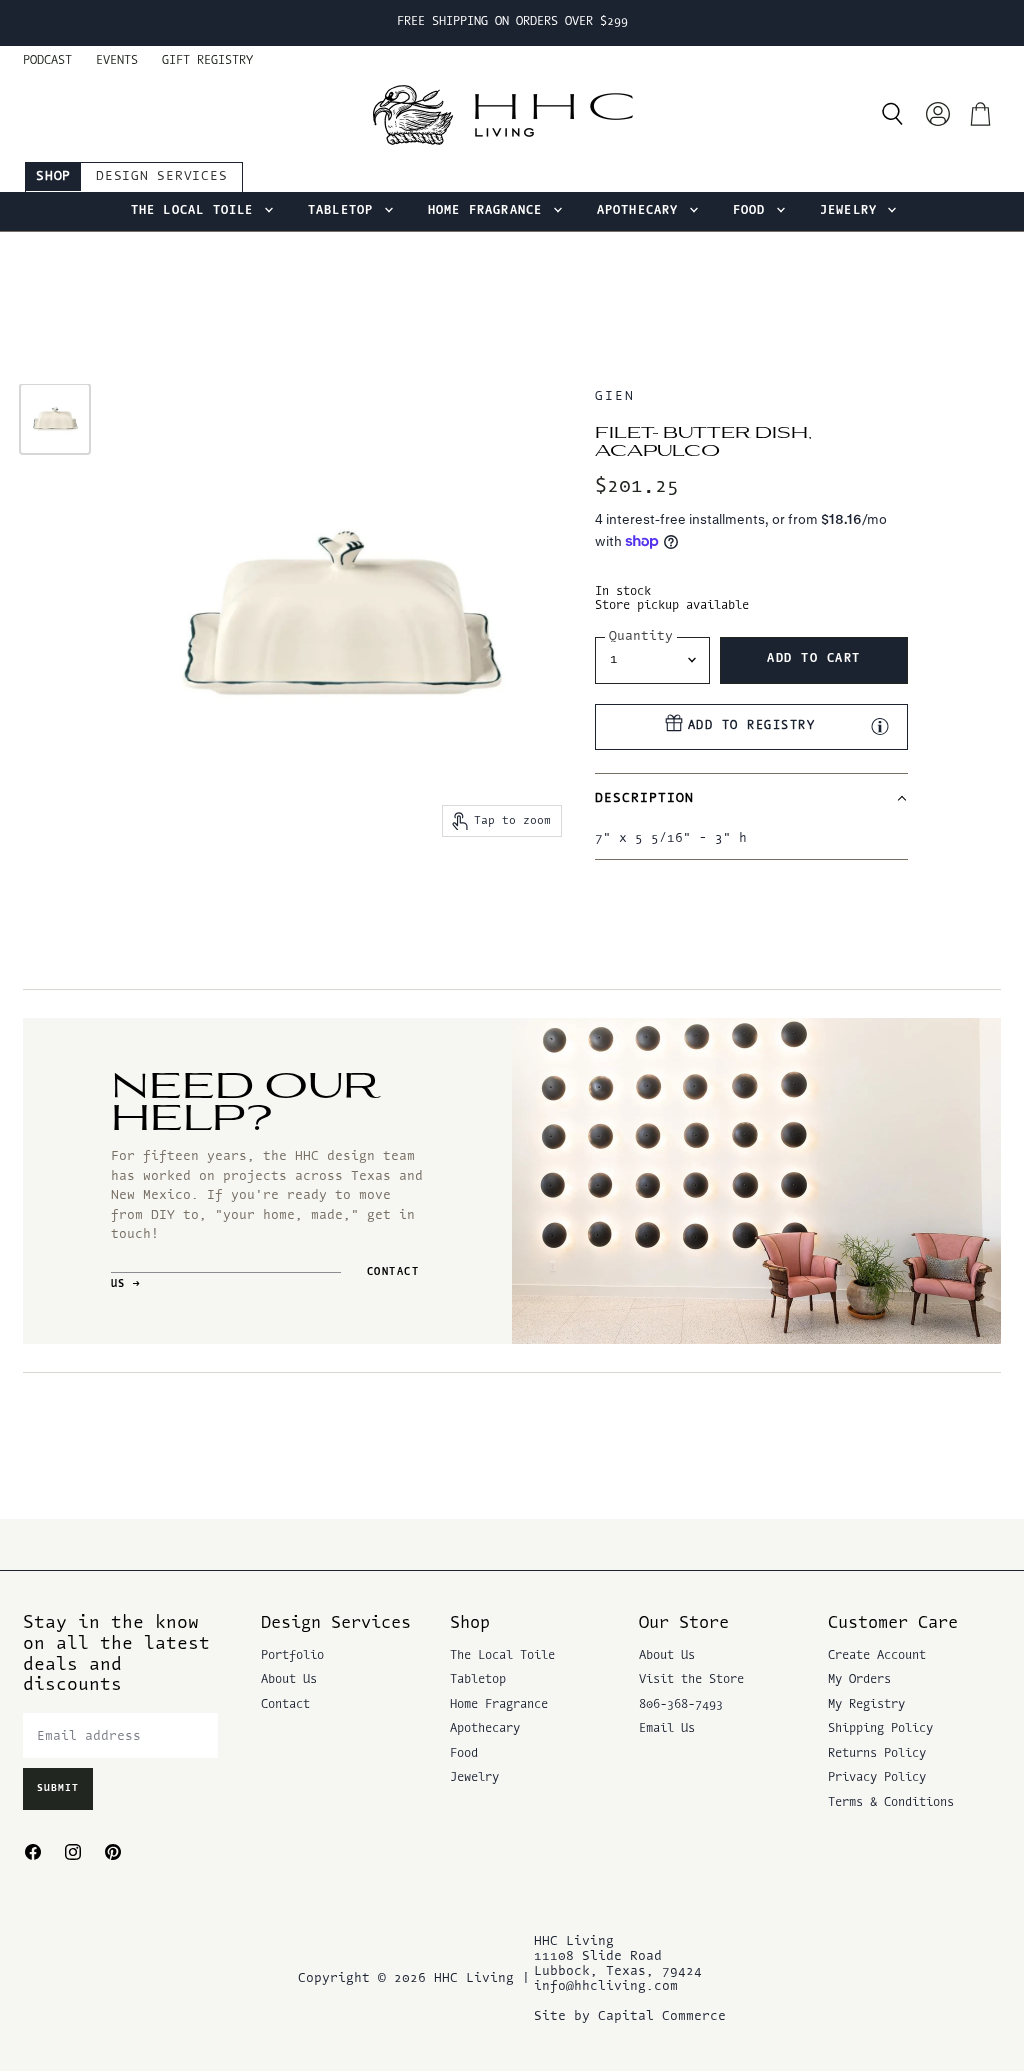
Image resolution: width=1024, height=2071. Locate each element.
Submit (58, 1788)
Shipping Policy (880, 1729)
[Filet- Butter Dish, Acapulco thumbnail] (55, 419)
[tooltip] (880, 726)
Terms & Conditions (891, 1803)
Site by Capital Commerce (630, 2016)
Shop (53, 176)
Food (753, 211)
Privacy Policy (877, 1778)
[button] (751, 798)
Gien (615, 396)
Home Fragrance (489, 211)
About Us (289, 1680)
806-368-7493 (681, 1705)
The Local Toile (196, 211)
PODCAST (47, 61)
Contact (285, 1705)
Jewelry (853, 211)
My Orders (859, 1680)
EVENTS (117, 61)
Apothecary (642, 211)
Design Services (161, 176)
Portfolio (292, 1656)
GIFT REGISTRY (207, 61)
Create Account (877, 1656)
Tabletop (345, 211)
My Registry (866, 1705)
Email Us (667, 1729)
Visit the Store (691, 1680)
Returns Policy (877, 1754)
